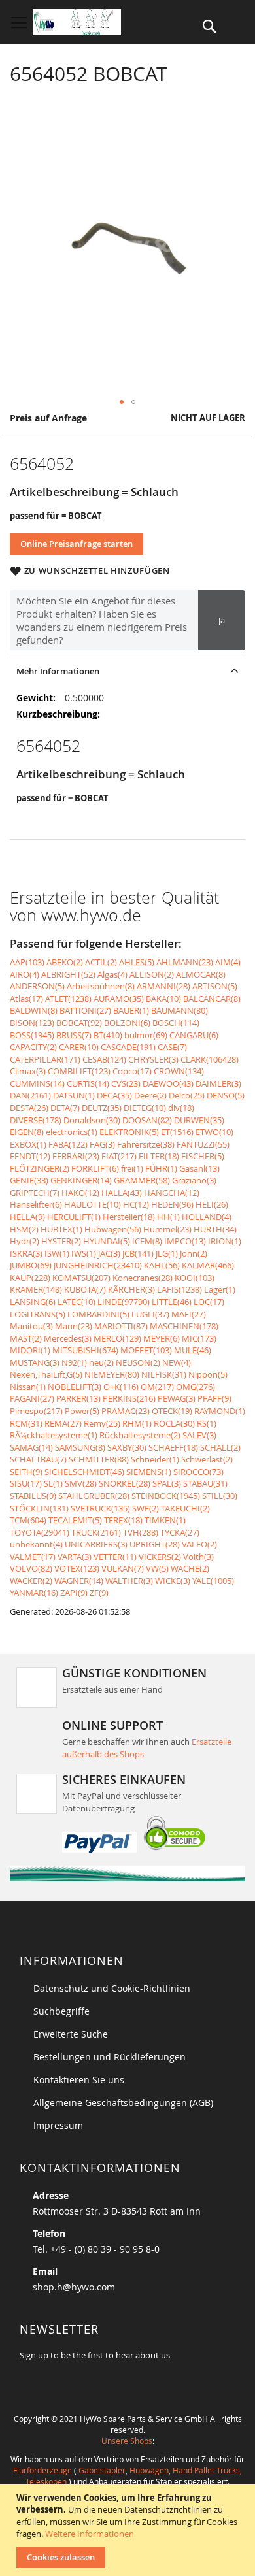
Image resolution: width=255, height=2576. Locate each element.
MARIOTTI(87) (121, 1326)
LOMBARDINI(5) (98, 1314)
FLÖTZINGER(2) (40, 1168)
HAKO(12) (80, 1193)
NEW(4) (177, 1362)
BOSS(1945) (32, 1035)
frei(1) (132, 1168)
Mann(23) (74, 1326)
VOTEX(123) (77, 1568)
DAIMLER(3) (218, 1083)
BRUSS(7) (74, 1035)
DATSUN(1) (74, 1095)
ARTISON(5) (215, 986)
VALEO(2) (199, 1544)
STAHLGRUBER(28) (94, 1496)
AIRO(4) (25, 974)
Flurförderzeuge (42, 2470)
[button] (122, 402)
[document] (129, 2530)
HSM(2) (24, 1229)
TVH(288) (141, 1532)
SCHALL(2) (220, 1447)
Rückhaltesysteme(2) (140, 1435)
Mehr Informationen (58, 671)
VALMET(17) (33, 1557)
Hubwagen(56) (113, 1229)
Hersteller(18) (129, 1217)
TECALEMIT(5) (75, 1520)
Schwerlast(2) (207, 1459)
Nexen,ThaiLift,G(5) (46, 1374)
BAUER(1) (131, 1010)
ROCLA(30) (174, 1423)
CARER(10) (79, 1047)
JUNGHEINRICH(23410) (98, 1265)
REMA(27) (63, 1423)
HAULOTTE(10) (93, 1204)
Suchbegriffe (61, 2011)
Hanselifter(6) (36, 1204)
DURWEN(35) (199, 1120)
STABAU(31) (205, 1483)
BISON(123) (32, 1023)
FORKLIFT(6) (95, 1168)
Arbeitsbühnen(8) (101, 986)
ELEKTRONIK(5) (129, 1132)
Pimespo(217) (36, 1411)
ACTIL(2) (101, 962)
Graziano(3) (194, 1180)
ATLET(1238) (68, 999)
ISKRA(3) (26, 1253)
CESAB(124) (104, 1059)
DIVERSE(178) (36, 1120)
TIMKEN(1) (165, 1520)
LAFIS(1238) (179, 1289)
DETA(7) (65, 1108)
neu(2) (101, 1362)
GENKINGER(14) (81, 1180)
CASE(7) (172, 1047)
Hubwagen (149, 2470)
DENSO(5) (226, 1095)
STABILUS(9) (33, 1496)
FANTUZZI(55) (203, 1144)
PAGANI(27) (32, 1398)
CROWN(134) (179, 1071)
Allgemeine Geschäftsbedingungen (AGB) (123, 2103)
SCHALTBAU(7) (38, 1459)
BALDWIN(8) (34, 1010)
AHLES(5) (137, 962)
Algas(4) (112, 974)
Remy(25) (102, 1423)
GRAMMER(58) (142, 1180)
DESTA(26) (29, 1108)
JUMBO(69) (31, 1265)
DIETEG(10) (145, 1108)
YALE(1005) (213, 1581)
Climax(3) (28, 1071)
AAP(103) (27, 962)
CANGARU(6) (194, 1035)
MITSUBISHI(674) (85, 1350)
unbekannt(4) (36, 1544)
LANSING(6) (33, 1302)
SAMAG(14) (31, 1447)
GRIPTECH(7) (35, 1193)
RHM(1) (137, 1423)
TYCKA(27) (180, 1532)
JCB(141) (138, 1253)
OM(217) (157, 1387)
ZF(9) (99, 1593)
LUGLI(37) (150, 1314)
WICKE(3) (173, 1581)
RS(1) (207, 1423)
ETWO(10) (214, 1132)
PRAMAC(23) (126, 1411)
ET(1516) (177, 1132)
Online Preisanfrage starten (76, 544)
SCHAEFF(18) (173, 1447)
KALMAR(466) (208, 1265)
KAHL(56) (162, 1265)
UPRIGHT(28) (155, 1544)
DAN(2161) (30, 1095)
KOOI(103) (195, 1278)
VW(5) (157, 1568)
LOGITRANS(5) (38, 1314)
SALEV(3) (199, 1435)
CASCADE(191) (128, 1047)
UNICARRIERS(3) (96, 1544)
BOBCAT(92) (79, 1023)
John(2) (194, 1253)
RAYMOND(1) (220, 1411)
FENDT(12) (30, 1156)
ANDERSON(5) (37, 986)
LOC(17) (209, 1302)
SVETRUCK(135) (100, 1508)
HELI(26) (212, 1204)
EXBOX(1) (28, 1144)
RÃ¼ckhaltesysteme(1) (54, 1435)
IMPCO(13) (185, 1241)
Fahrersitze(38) (146, 1144)
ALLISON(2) (152, 974)
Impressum (58, 2125)
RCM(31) (26, 1423)
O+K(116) (121, 1387)
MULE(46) (193, 1350)
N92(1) (74, 1362)
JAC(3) (109, 1253)
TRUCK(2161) (96, 1532)
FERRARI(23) (76, 1156)
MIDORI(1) (30, 1350)
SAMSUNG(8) (80, 1447)
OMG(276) (195, 1387)
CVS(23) (126, 1083)
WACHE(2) (190, 1568)
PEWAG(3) (177, 1398)
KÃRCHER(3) (131, 1289)
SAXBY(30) (127, 1447)
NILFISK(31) (164, 1374)
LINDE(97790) (124, 1302)
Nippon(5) (208, 1374)
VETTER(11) (115, 1557)
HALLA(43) (122, 1193)
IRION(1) (225, 1241)
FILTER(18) (159, 1156)
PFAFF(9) (214, 1398)
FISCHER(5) (203, 1156)
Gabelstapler (102, 2470)
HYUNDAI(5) (107, 1241)
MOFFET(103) (146, 1350)
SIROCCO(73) (198, 1472)
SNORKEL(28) (125, 1483)
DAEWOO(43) (168, 1083)
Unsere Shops (127, 2441)
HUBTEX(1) (61, 1229)
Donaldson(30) (92, 1120)
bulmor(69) (146, 1035)
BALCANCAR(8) (212, 999)
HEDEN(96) (172, 1204)
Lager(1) (220, 1289)
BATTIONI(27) (85, 1010)
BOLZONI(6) (127, 1023)
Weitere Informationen (90, 2534)
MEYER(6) (161, 1338)
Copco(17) (132, 1071)
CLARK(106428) (210, 1059)
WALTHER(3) (129, 1581)
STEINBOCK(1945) (166, 1496)
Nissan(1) (28, 1387)
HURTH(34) (215, 1229)
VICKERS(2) (160, 1557)
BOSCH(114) (176, 1023)
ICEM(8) (147, 1241)
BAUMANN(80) (179, 1010)
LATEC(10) (76, 1302)
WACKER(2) (31, 1581)
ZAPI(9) (74, 1593)
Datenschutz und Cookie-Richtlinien (112, 1988)
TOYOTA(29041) (40, 1532)
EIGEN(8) (27, 1132)
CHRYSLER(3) (153, 1059)
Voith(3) (198, 1557)
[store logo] (77, 22)
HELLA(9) (27, 1217)
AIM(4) (228, 962)
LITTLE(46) (172, 1302)
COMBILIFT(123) (79, 1071)
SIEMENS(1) (149, 1472)
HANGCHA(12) (172, 1193)
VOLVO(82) (31, 1568)
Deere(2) (150, 1095)
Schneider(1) (155, 1459)
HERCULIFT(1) (74, 1217)
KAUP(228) (30, 1278)
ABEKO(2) (65, 962)
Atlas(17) (26, 999)
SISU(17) (26, 1483)
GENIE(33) (29, 1180)
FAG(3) (102, 1144)
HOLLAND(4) (207, 1217)
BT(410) (108, 1035)
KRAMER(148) (36, 1289)
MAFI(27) (189, 1314)
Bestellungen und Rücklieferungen (110, 2057)
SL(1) (53, 1483)
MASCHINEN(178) (184, 1326)
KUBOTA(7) (85, 1289)
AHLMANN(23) (185, 962)
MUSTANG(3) (35, 1362)
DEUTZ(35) (102, 1108)
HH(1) (168, 1217)
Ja (222, 620)
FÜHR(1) (161, 1168)
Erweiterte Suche (71, 2034)
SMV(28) (81, 1483)
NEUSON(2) (138, 1362)
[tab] (127, 671)
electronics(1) (72, 1132)
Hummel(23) (167, 1229)
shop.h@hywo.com (74, 2287)
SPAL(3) (167, 1483)
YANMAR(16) (34, 1593)
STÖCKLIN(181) (39, 1508)
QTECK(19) (172, 1411)
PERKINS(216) (129, 1398)
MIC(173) (199, 1338)
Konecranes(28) (143, 1278)
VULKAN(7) (123, 1568)
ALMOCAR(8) (201, 974)
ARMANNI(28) (163, 986)
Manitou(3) (31, 1326)
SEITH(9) (26, 1472)
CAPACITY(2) (33, 1047)
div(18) (181, 1108)
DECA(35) (114, 1095)
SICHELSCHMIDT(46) (84, 1472)
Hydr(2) (25, 1241)
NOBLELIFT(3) (75, 1387)
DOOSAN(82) (147, 1120)
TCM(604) (28, 1520)
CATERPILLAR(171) (45, 1059)
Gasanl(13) (199, 1168)
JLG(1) (167, 1253)
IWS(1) (84, 1253)
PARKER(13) (78, 1398)
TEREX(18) (123, 1520)
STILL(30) (220, 1496)
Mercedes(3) (68, 1338)
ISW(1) (57, 1253)
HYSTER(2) (61, 1241)
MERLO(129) (117, 1338)
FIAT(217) (119, 1156)
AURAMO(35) (119, 999)
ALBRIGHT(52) (68, 974)
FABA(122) (68, 1144)
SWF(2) (145, 1508)
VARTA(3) (75, 1557)
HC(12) (136, 1204)
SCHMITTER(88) (99, 1459)
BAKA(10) (163, 999)
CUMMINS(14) (37, 1083)
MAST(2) (26, 1338)
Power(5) (82, 1411)
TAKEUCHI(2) (185, 1508)
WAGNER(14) (79, 1581)
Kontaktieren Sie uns (79, 2080)
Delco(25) (187, 1095)
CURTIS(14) (88, 1083)
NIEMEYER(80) (112, 1374)
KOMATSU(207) (81, 1278)
